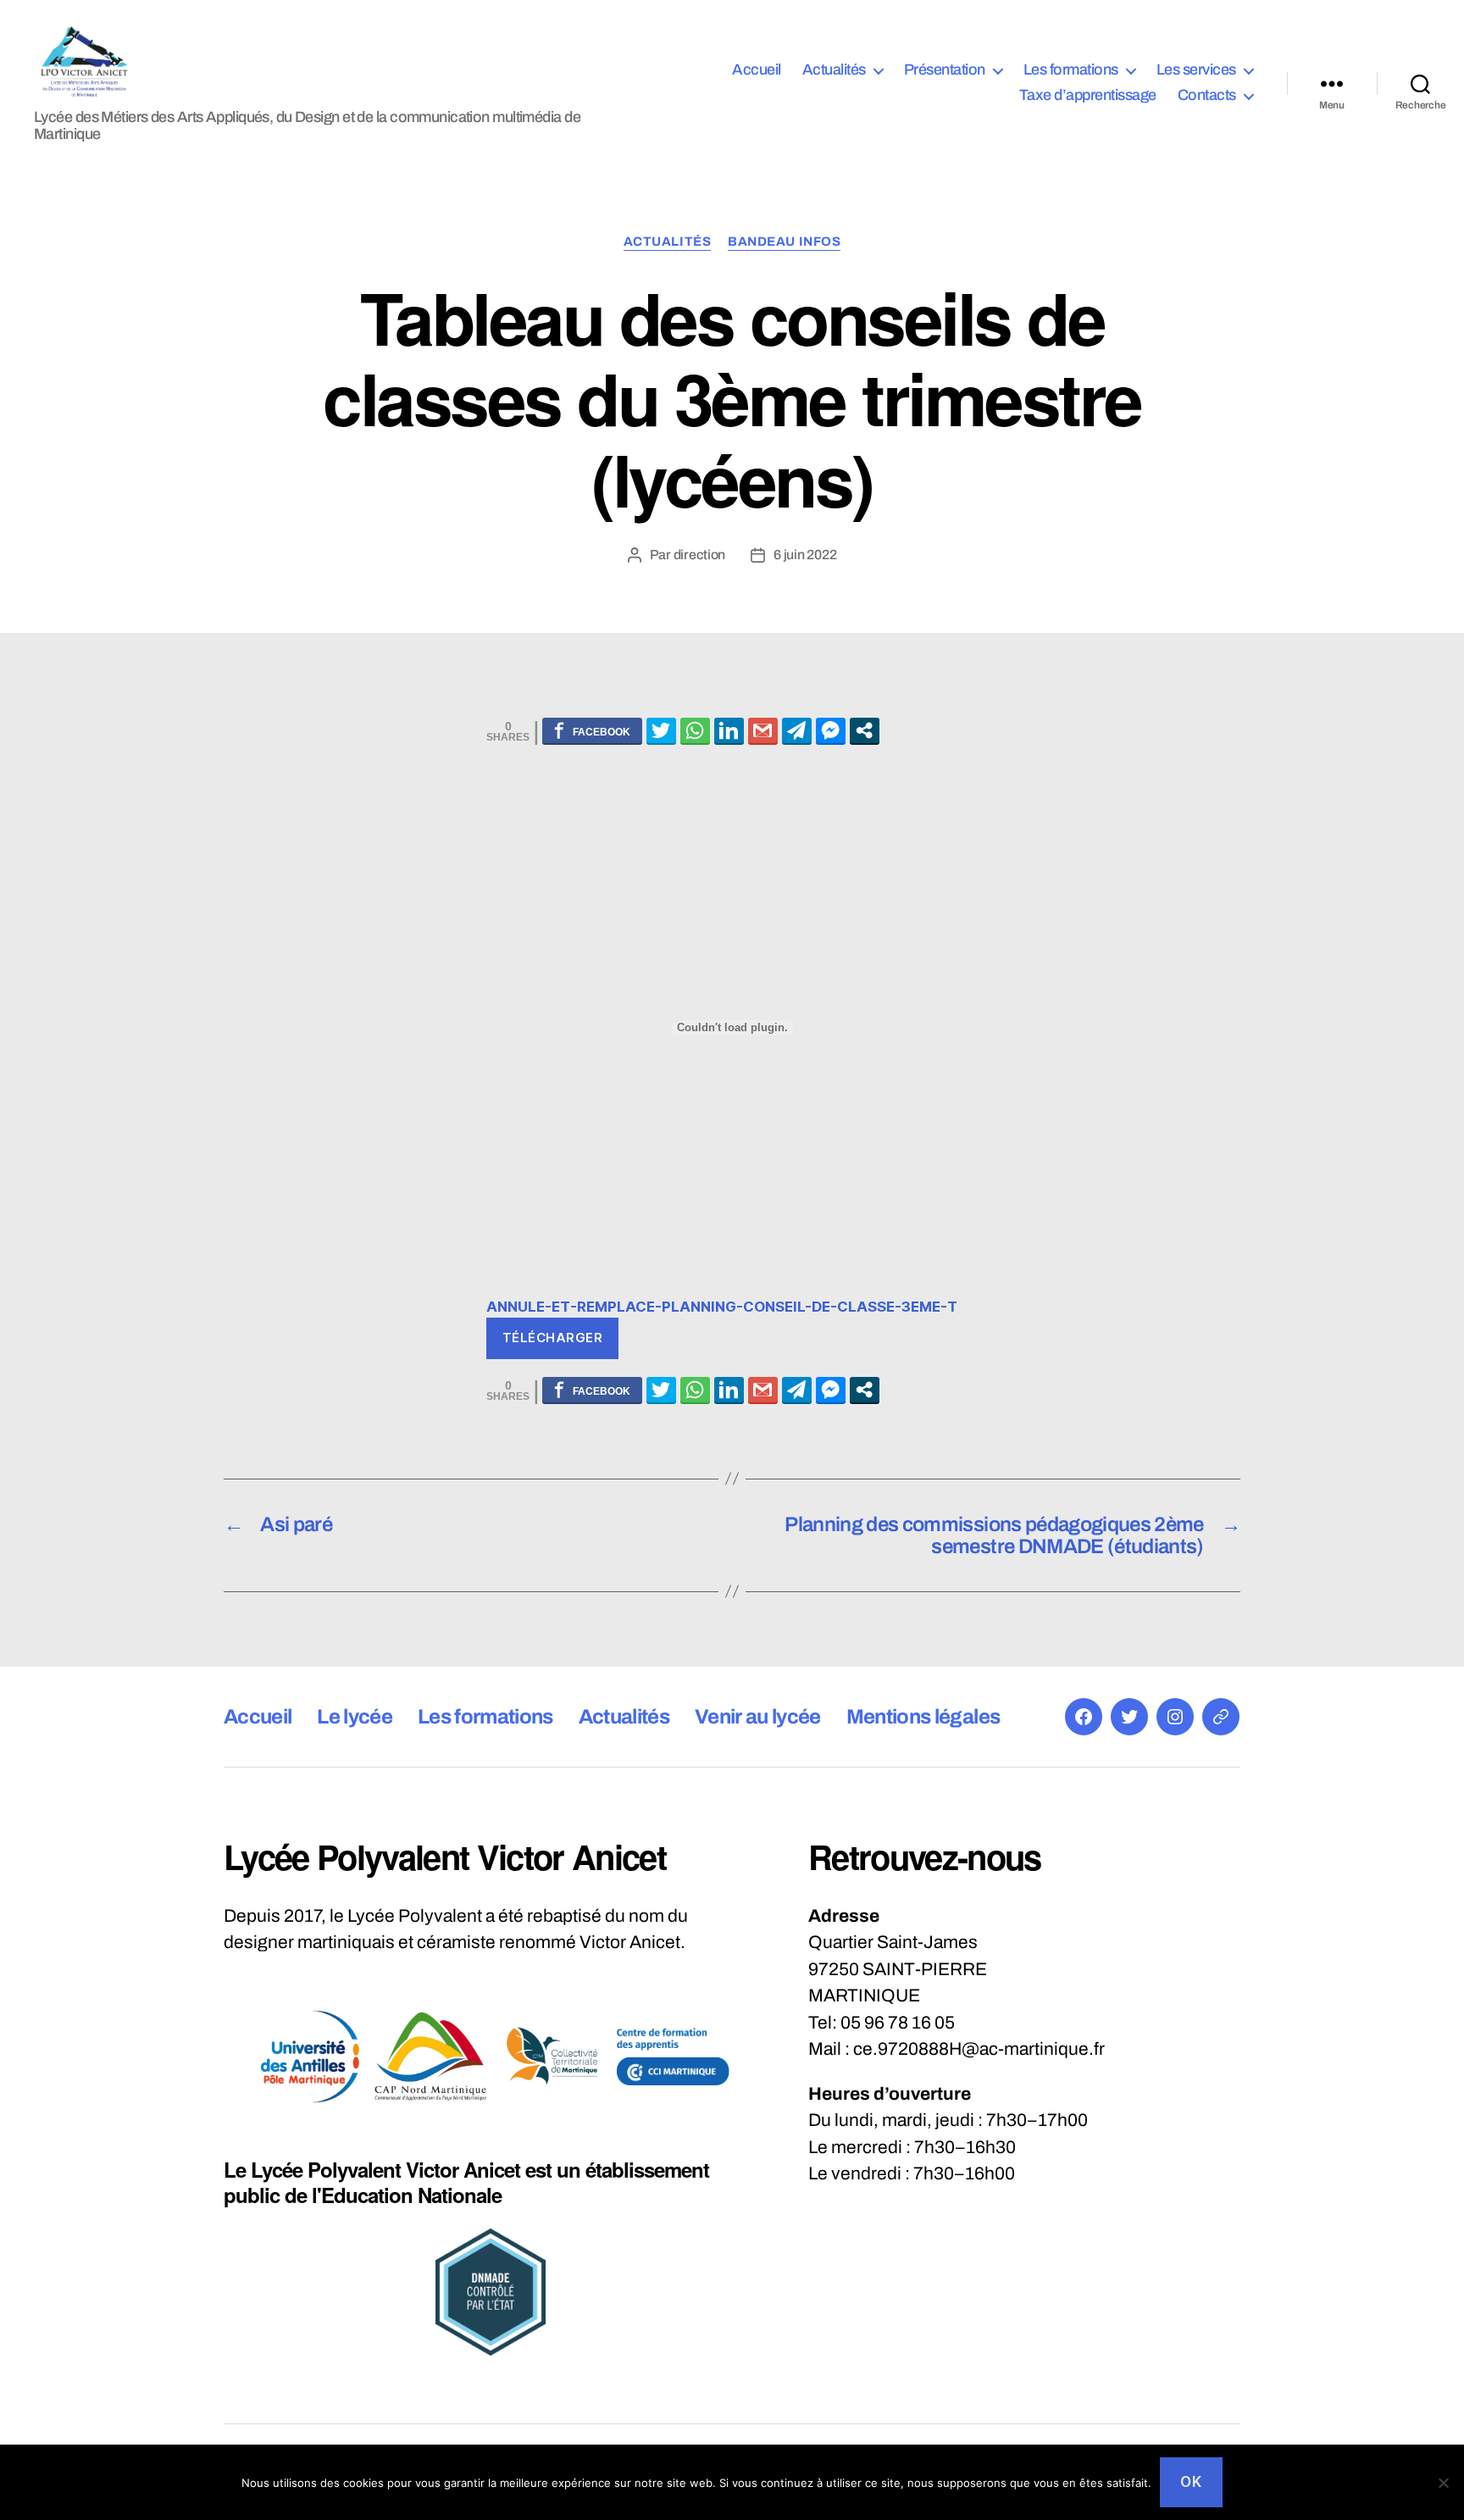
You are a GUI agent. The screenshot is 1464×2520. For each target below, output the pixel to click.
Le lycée (355, 1717)
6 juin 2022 (805, 555)
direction (700, 555)
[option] (310, 2057)
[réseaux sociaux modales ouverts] (865, 730)
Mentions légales (923, 1717)
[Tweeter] (661, 730)
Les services (1196, 69)
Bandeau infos (784, 241)
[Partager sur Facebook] (592, 730)
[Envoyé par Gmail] (763, 730)
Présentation (945, 69)
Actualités (834, 69)
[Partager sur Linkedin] (729, 730)
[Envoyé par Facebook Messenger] (831, 730)
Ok (1191, 2482)
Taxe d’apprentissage (1088, 95)
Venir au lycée (758, 1717)
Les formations (1071, 69)
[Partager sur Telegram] (797, 730)
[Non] (1443, 2483)
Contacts (1207, 95)
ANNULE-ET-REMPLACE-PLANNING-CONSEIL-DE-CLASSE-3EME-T (722, 1307)
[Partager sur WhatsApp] (695, 730)
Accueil (757, 69)
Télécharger (553, 1338)
